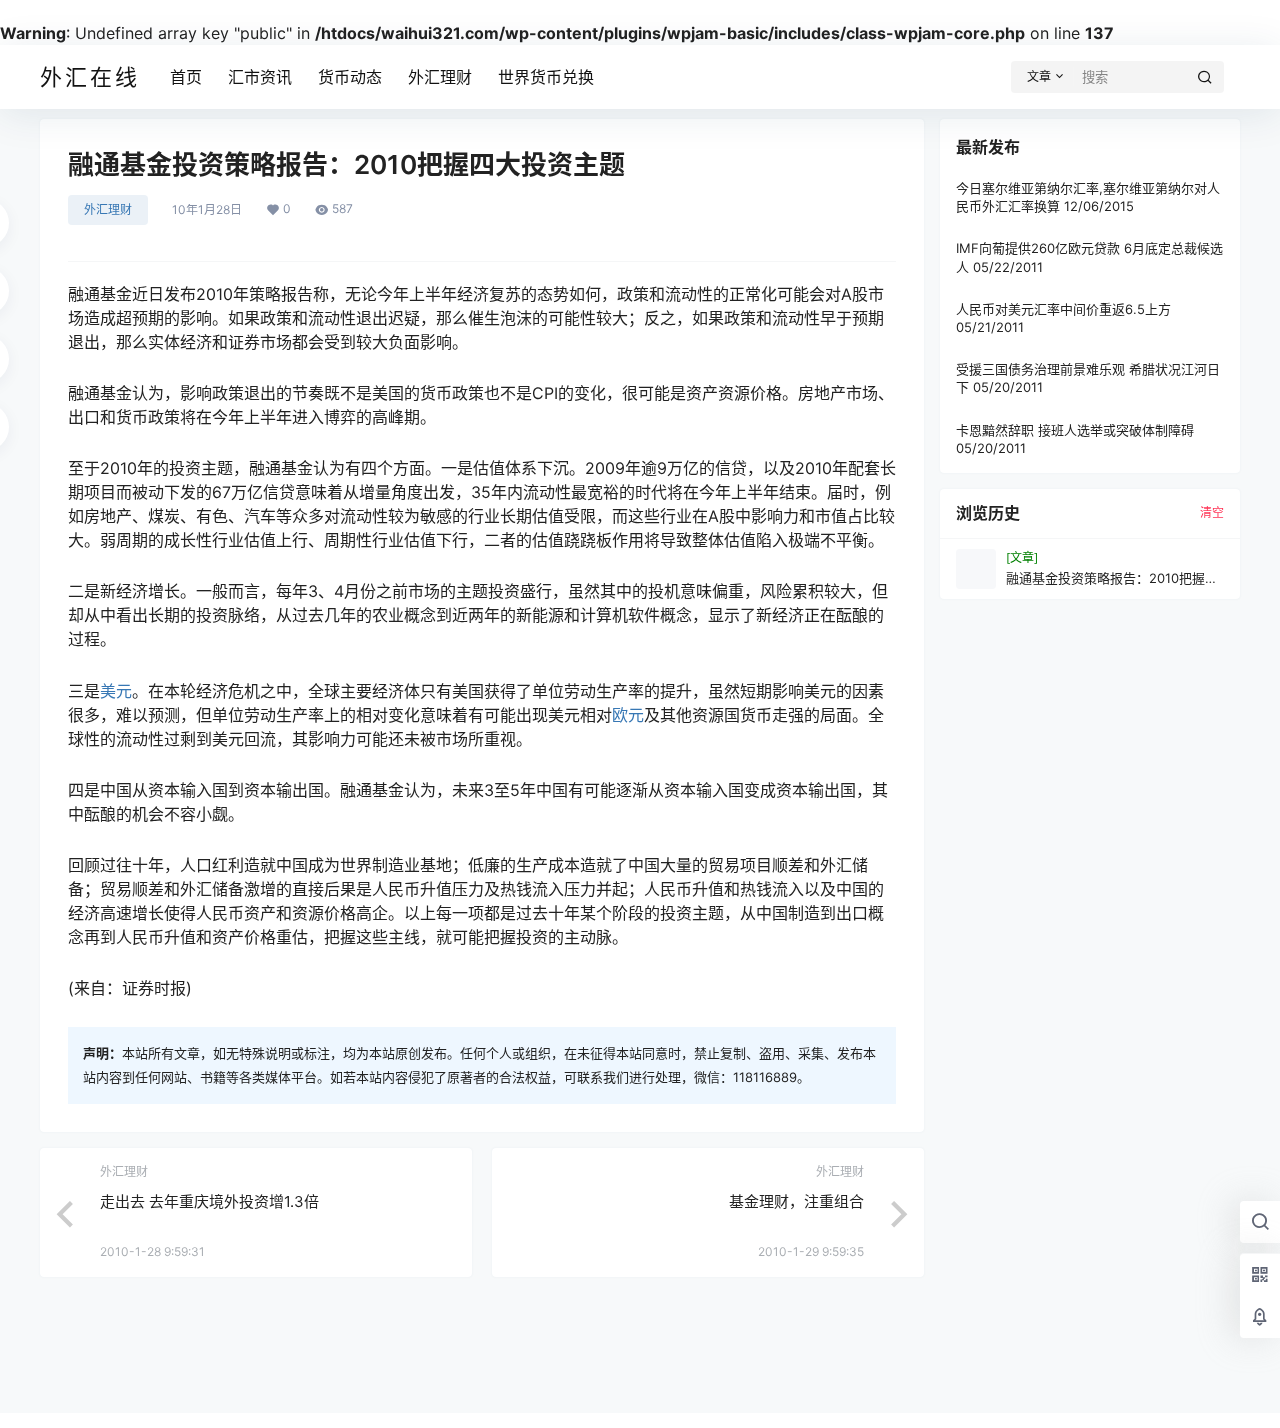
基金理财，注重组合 (796, 1201)
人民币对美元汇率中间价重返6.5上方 (1063, 309)
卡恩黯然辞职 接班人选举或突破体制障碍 (1075, 429)
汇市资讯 (260, 77)
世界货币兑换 (546, 77)
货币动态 (350, 77)
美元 (116, 691)
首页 (186, 77)
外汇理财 (440, 77)
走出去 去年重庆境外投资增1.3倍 (209, 1201)
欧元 (628, 715)
